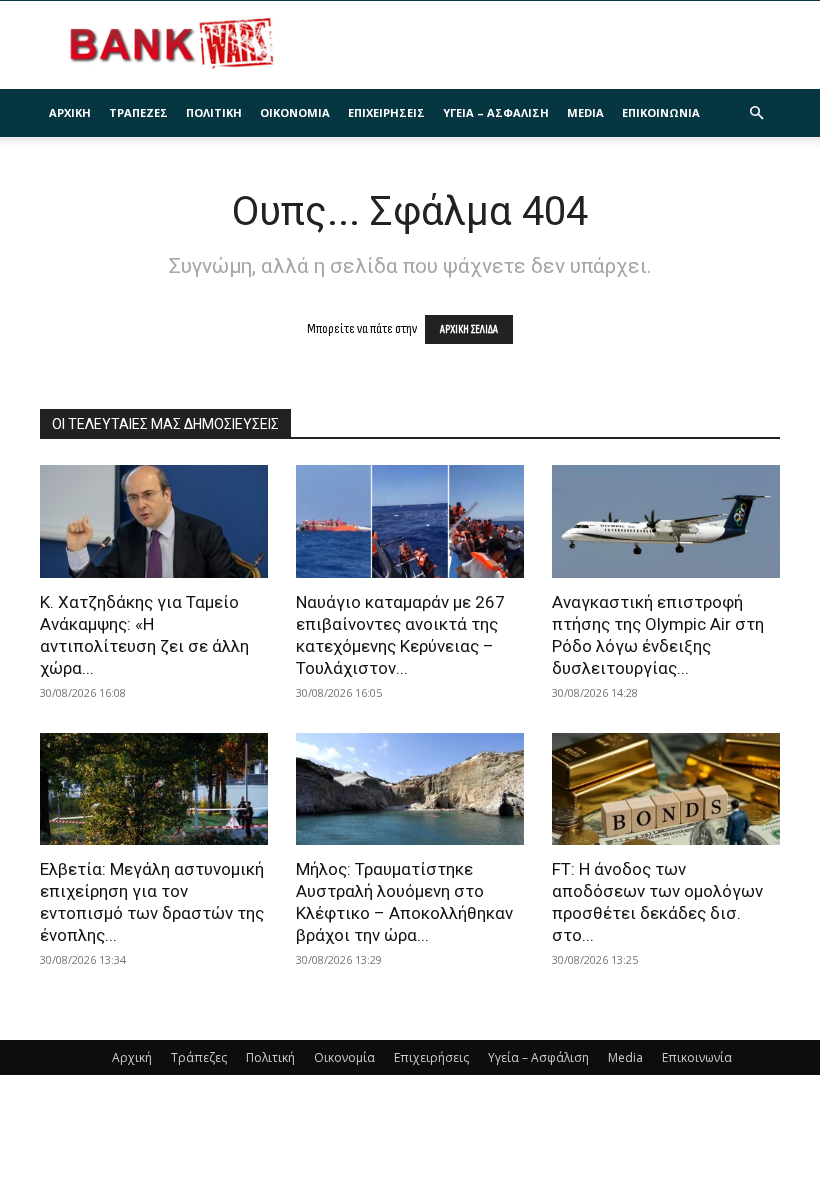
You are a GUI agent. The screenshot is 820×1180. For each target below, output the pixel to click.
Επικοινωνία (661, 112)
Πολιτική (214, 112)
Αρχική (70, 112)
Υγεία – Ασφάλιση (496, 112)
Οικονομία (295, 112)
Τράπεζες (138, 112)
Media (585, 112)
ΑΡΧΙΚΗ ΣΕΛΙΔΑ (469, 329)
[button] (756, 113)
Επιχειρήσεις (386, 112)
